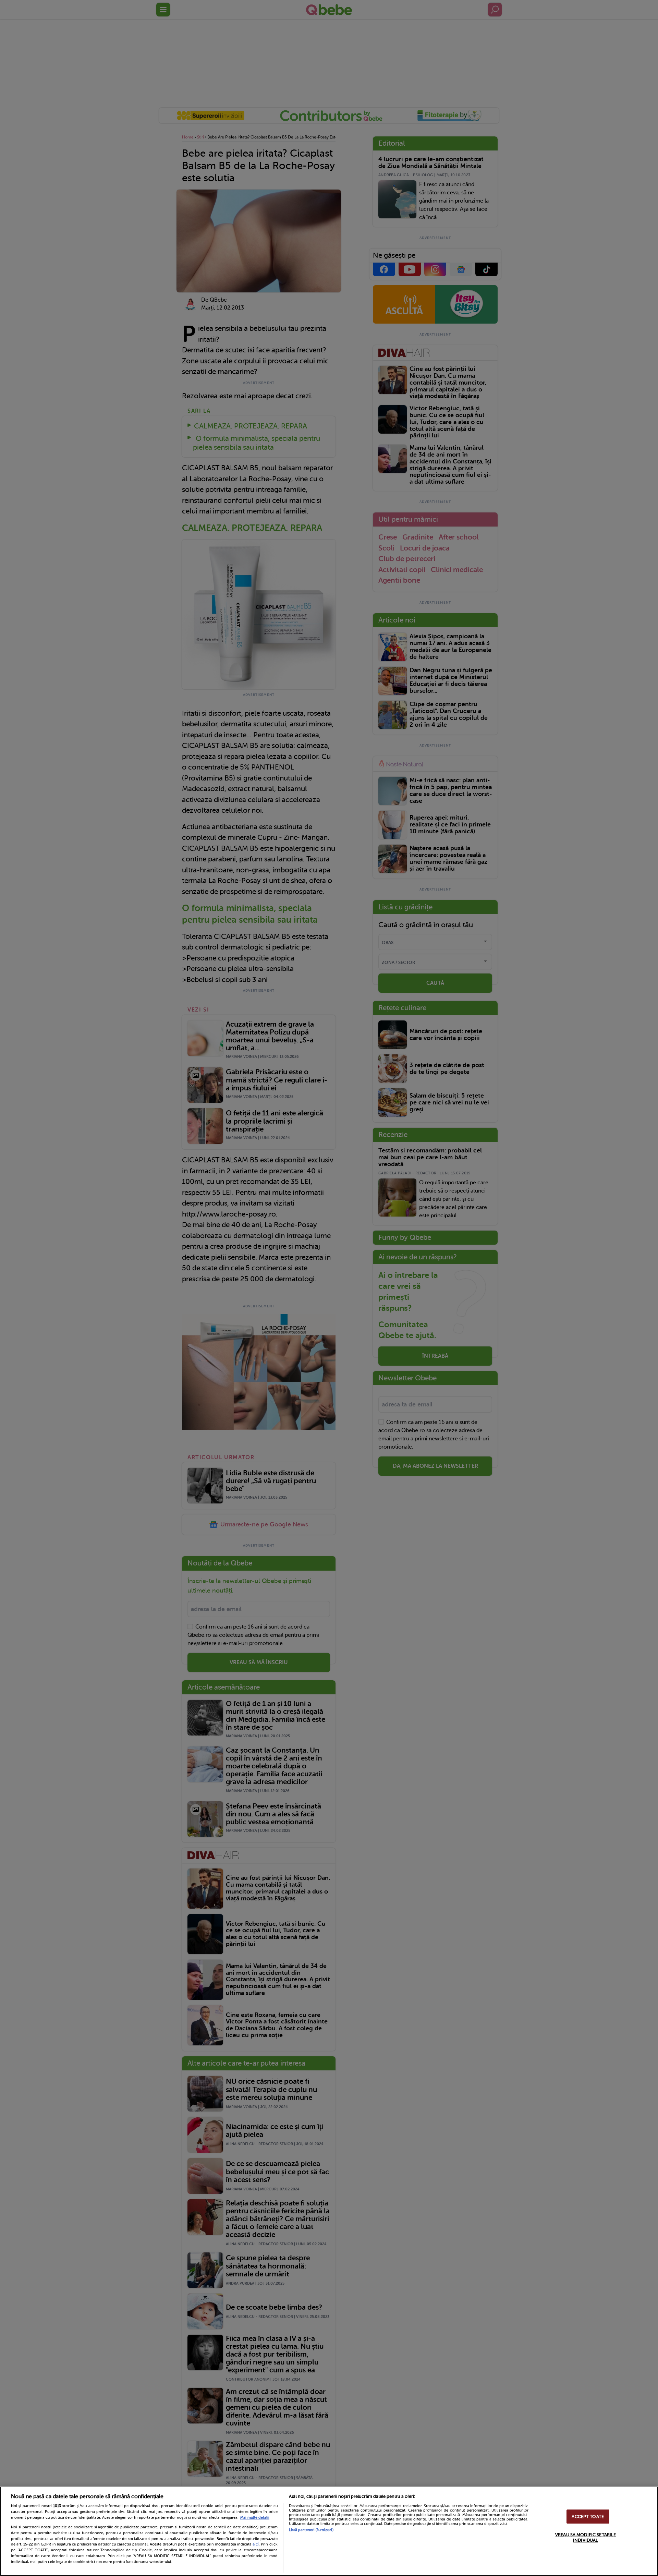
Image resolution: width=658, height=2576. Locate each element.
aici (256, 2544)
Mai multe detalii (255, 2518)
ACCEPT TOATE (588, 2517)
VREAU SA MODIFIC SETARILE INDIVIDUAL (586, 2538)
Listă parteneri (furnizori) (311, 2530)
